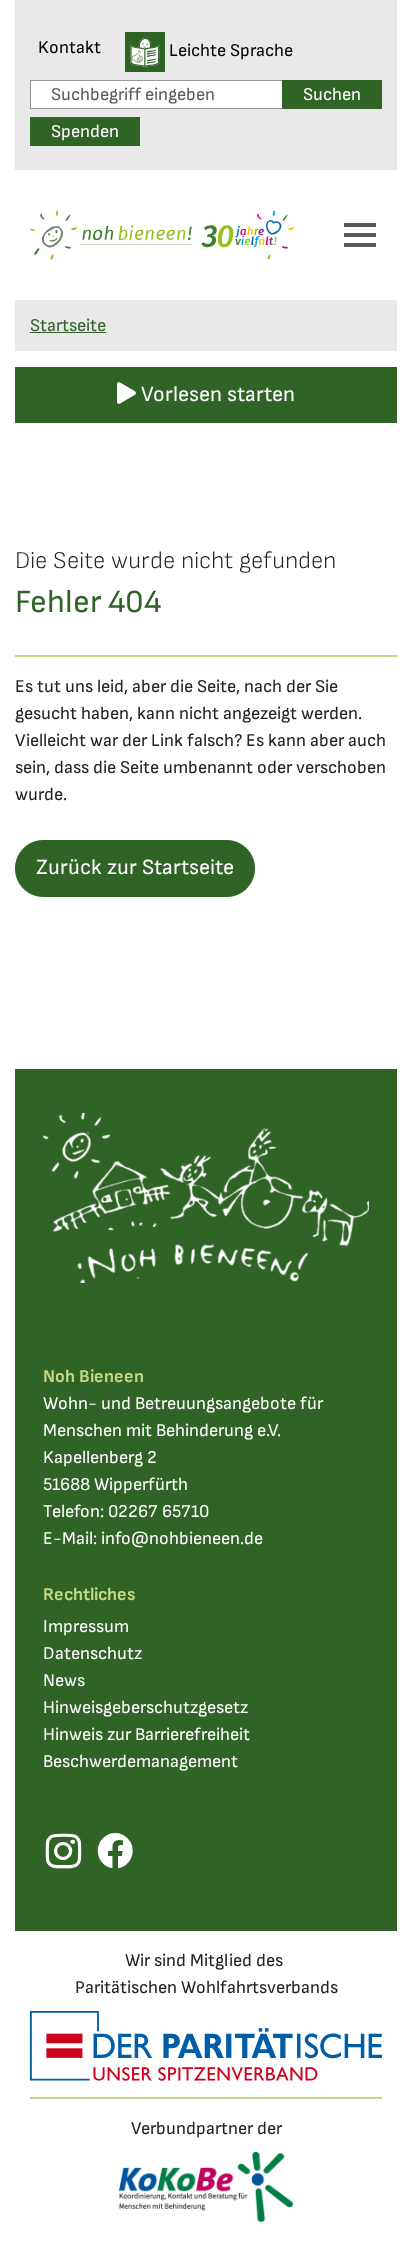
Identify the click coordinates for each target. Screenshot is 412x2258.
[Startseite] (162, 235)
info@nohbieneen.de (182, 1538)
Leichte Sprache (229, 50)
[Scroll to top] (365, 2211)
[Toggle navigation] (360, 235)
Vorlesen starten (215, 394)
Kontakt (69, 47)
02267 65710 (158, 1511)
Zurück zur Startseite (135, 867)
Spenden (85, 131)
